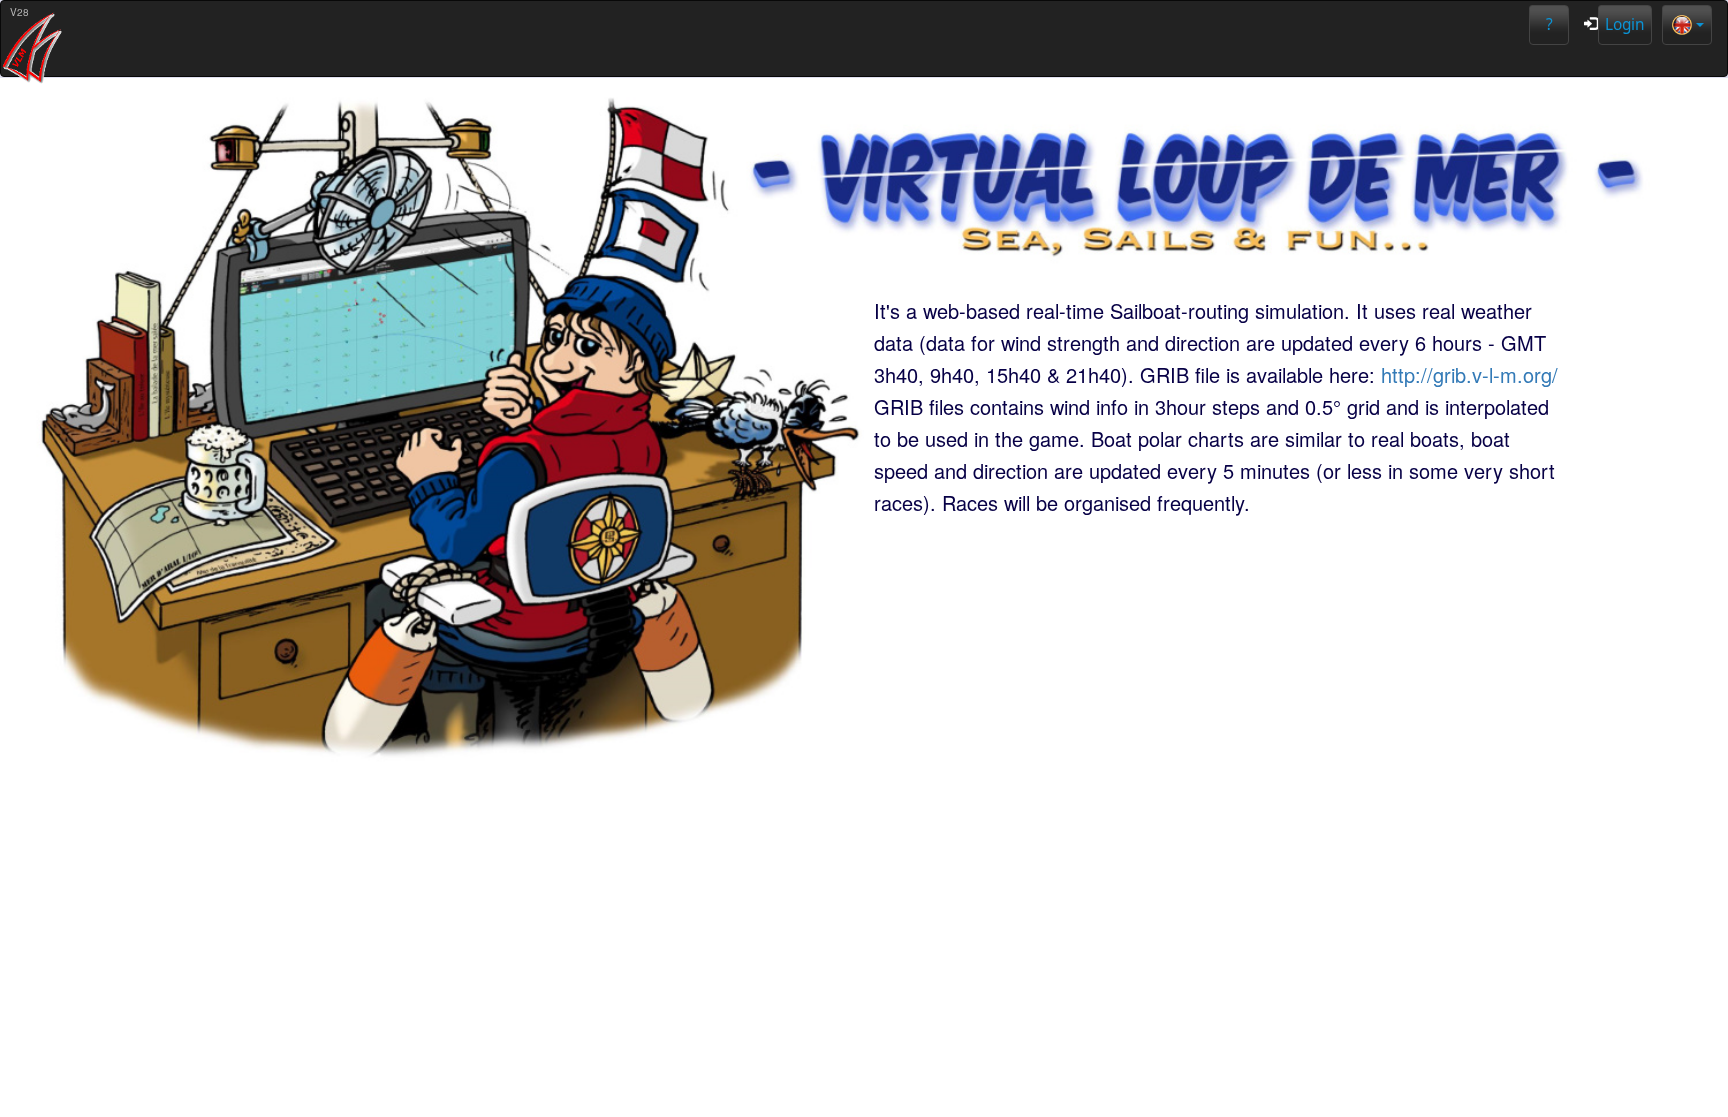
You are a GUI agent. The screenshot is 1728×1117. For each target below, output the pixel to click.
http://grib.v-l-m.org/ (1469, 374)
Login (1625, 24)
